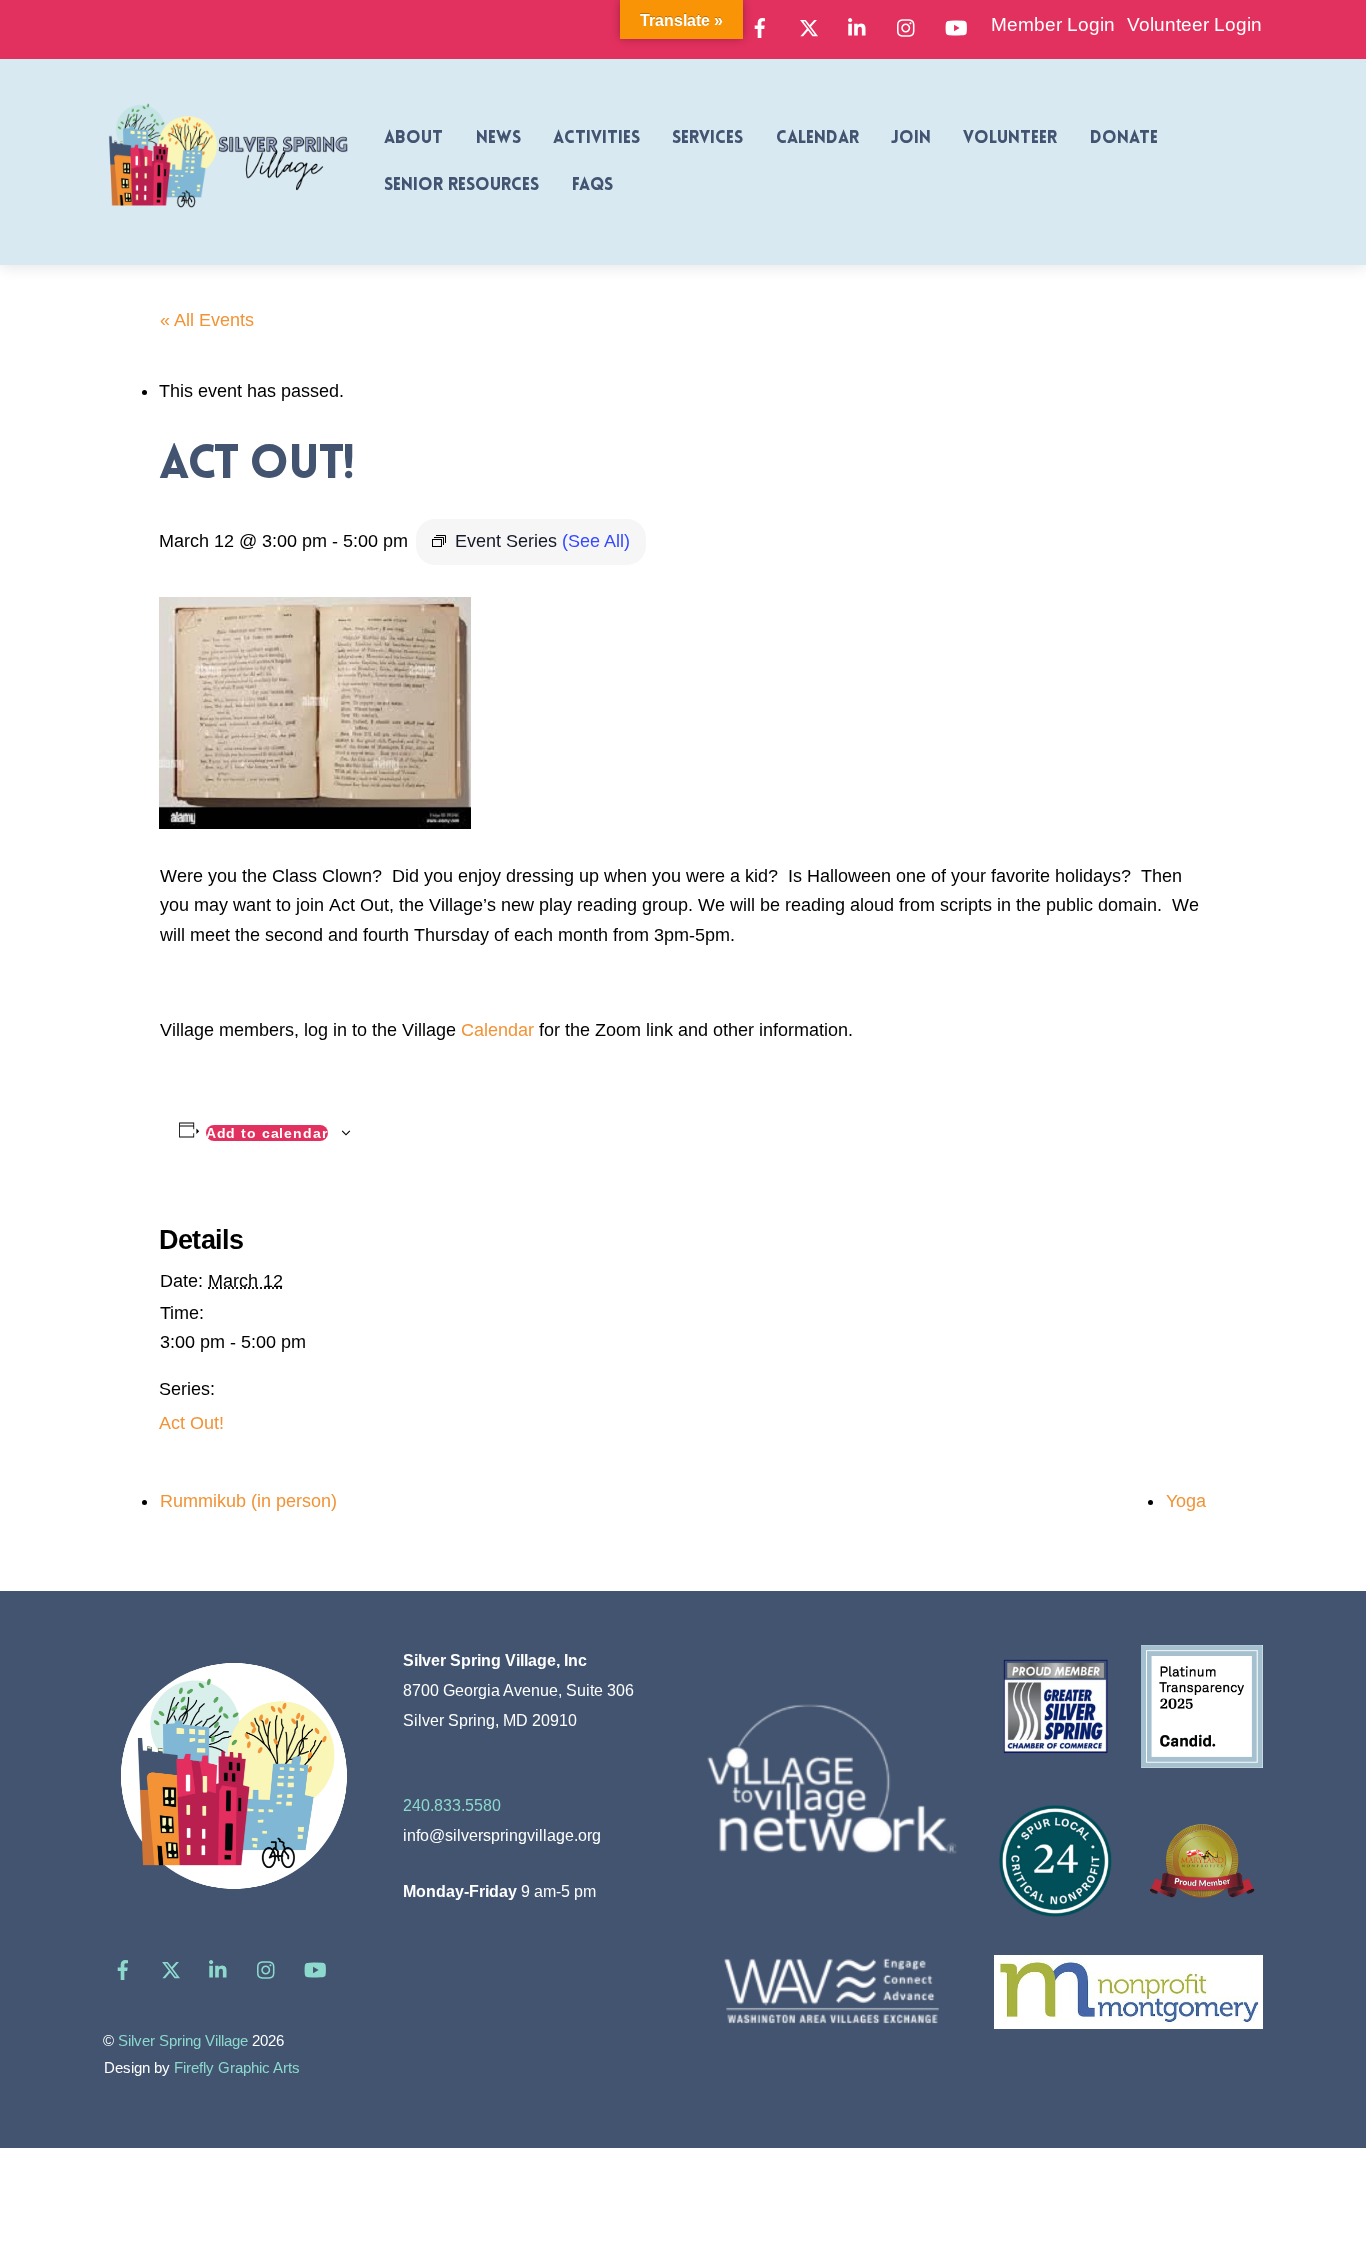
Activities (596, 138)
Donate (1124, 138)
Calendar (817, 138)
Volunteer (1010, 138)
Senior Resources (461, 185)
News (498, 138)
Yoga (1186, 1501)
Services (707, 138)
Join (911, 138)
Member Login (1053, 24)
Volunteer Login (1194, 24)
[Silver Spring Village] (228, 219)
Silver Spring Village (183, 2041)
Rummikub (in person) (248, 1501)
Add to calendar (267, 1133)
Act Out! (191, 1423)
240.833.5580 (452, 1805)
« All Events (207, 320)
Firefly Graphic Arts (237, 2068)
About (413, 138)
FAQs (592, 185)
